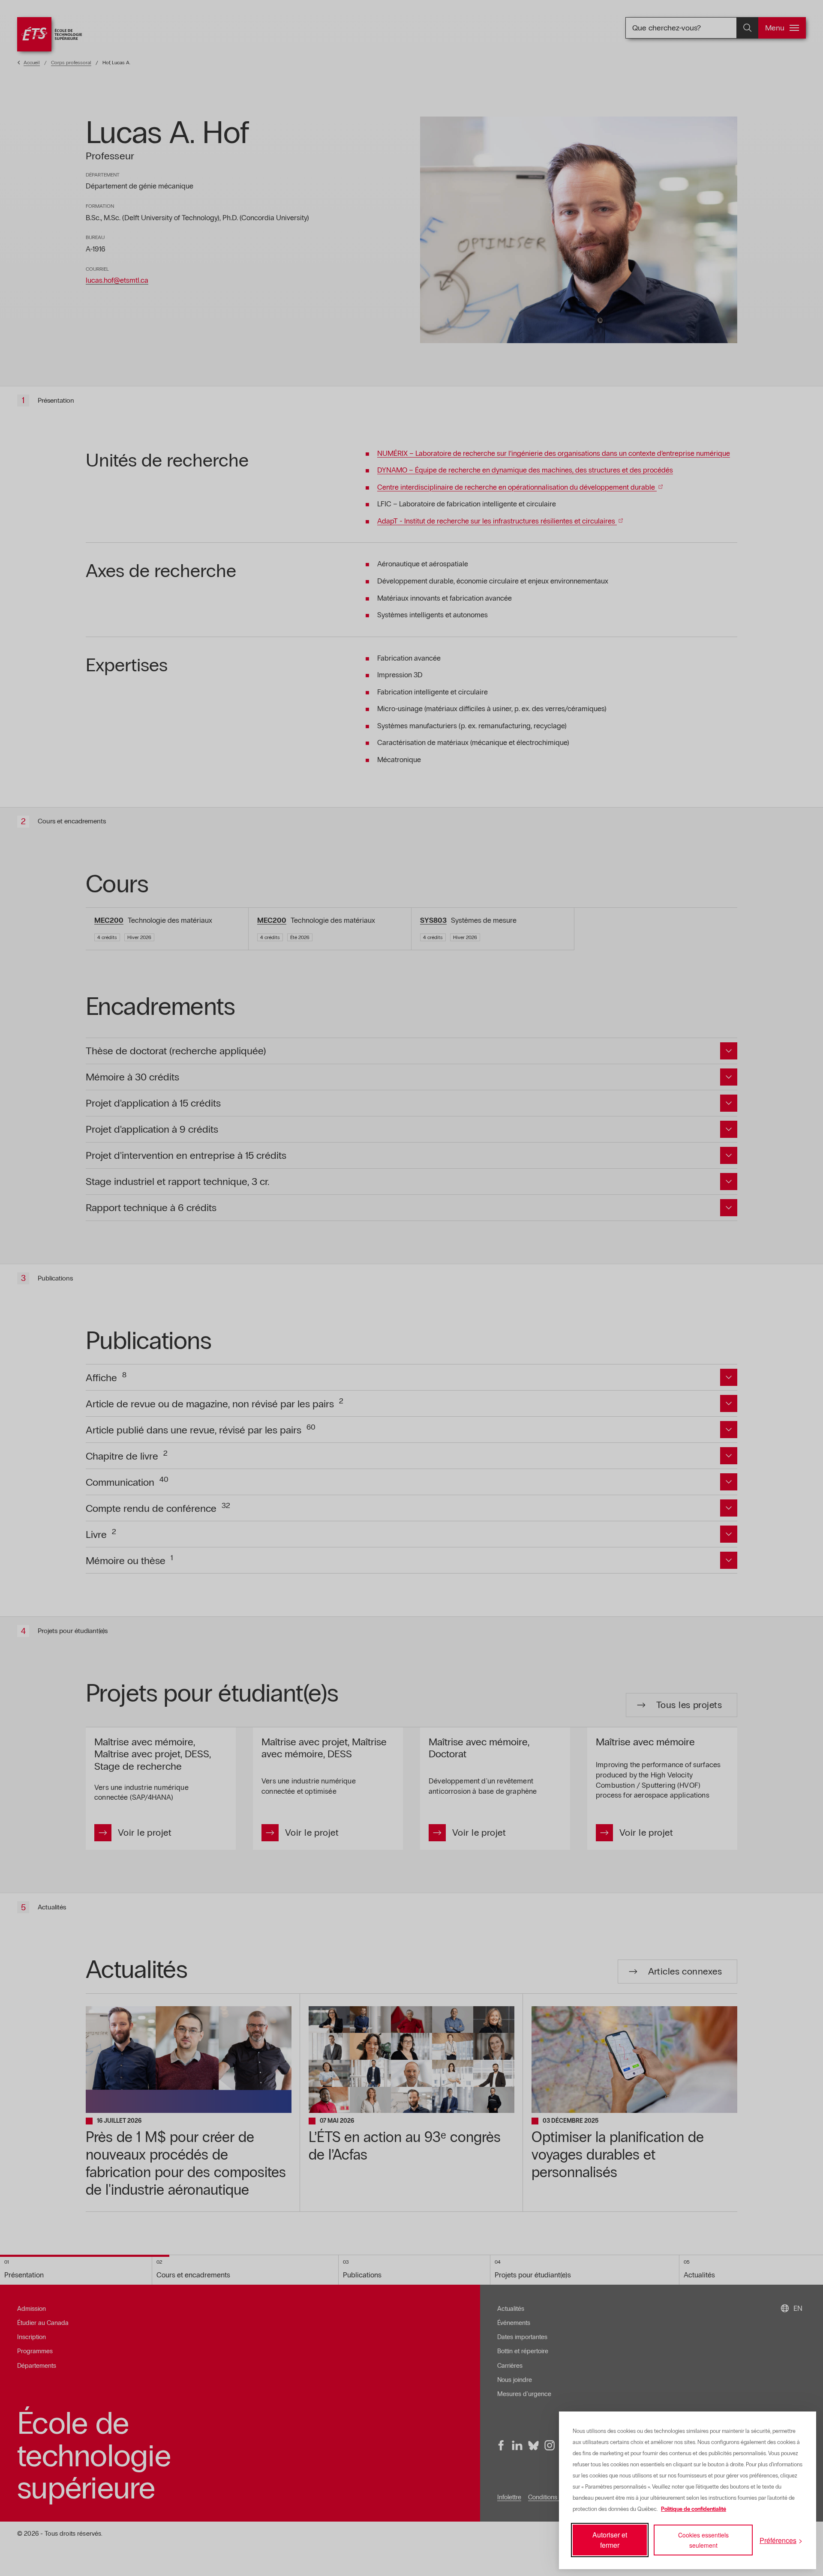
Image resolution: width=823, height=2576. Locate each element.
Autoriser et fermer (610, 2540)
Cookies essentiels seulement (703, 2540)
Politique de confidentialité (694, 2509)
